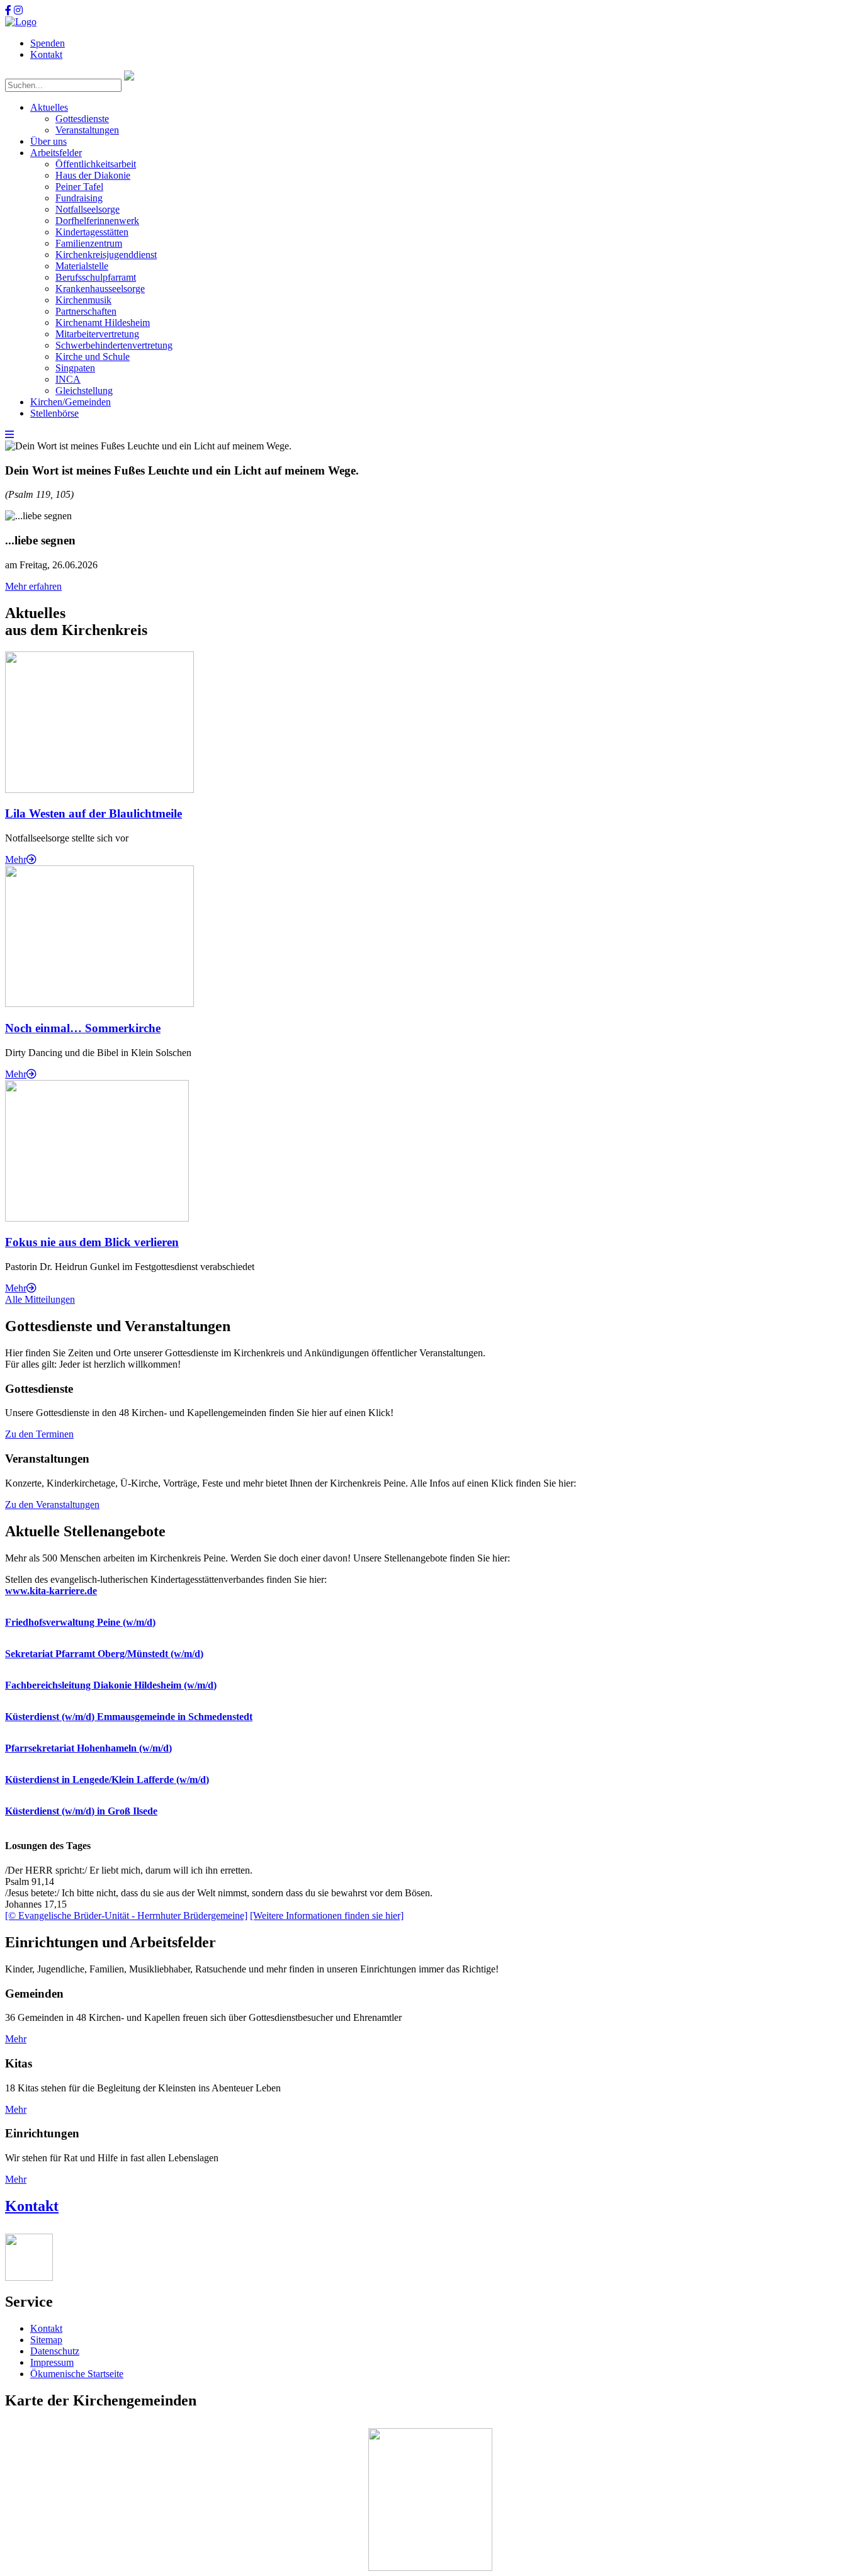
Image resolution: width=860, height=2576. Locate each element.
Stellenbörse (54, 413)
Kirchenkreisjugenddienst (106, 255)
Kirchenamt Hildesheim (103, 323)
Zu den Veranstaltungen (52, 1505)
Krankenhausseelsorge (100, 289)
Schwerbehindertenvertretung (114, 345)
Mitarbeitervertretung (97, 334)
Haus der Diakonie (93, 175)
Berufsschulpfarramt (96, 277)
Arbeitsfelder (56, 153)
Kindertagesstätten (92, 232)
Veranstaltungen (87, 130)
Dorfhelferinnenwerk (97, 221)
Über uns (48, 141)
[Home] (21, 22)
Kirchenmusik (83, 300)
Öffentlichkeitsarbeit (96, 164)
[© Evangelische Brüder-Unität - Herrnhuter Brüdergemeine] (126, 1915)
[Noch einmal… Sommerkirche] (99, 1004)
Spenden (48, 43)
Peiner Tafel (79, 187)
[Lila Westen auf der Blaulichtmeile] (99, 790)
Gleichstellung (84, 391)
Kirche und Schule (93, 357)
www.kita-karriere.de (51, 1591)
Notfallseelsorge (88, 209)
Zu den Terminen (39, 1434)
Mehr (16, 859)
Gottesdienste (82, 119)
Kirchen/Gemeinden (71, 402)
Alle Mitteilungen (40, 1299)
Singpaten (75, 368)
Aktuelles (49, 107)
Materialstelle (82, 266)
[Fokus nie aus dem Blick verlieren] (97, 1218)
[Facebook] (8, 10)
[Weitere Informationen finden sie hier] (327, 1915)
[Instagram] (18, 10)
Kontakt (46, 54)
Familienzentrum (89, 243)
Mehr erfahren (33, 586)
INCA (68, 379)
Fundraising (79, 198)
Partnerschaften (86, 311)
